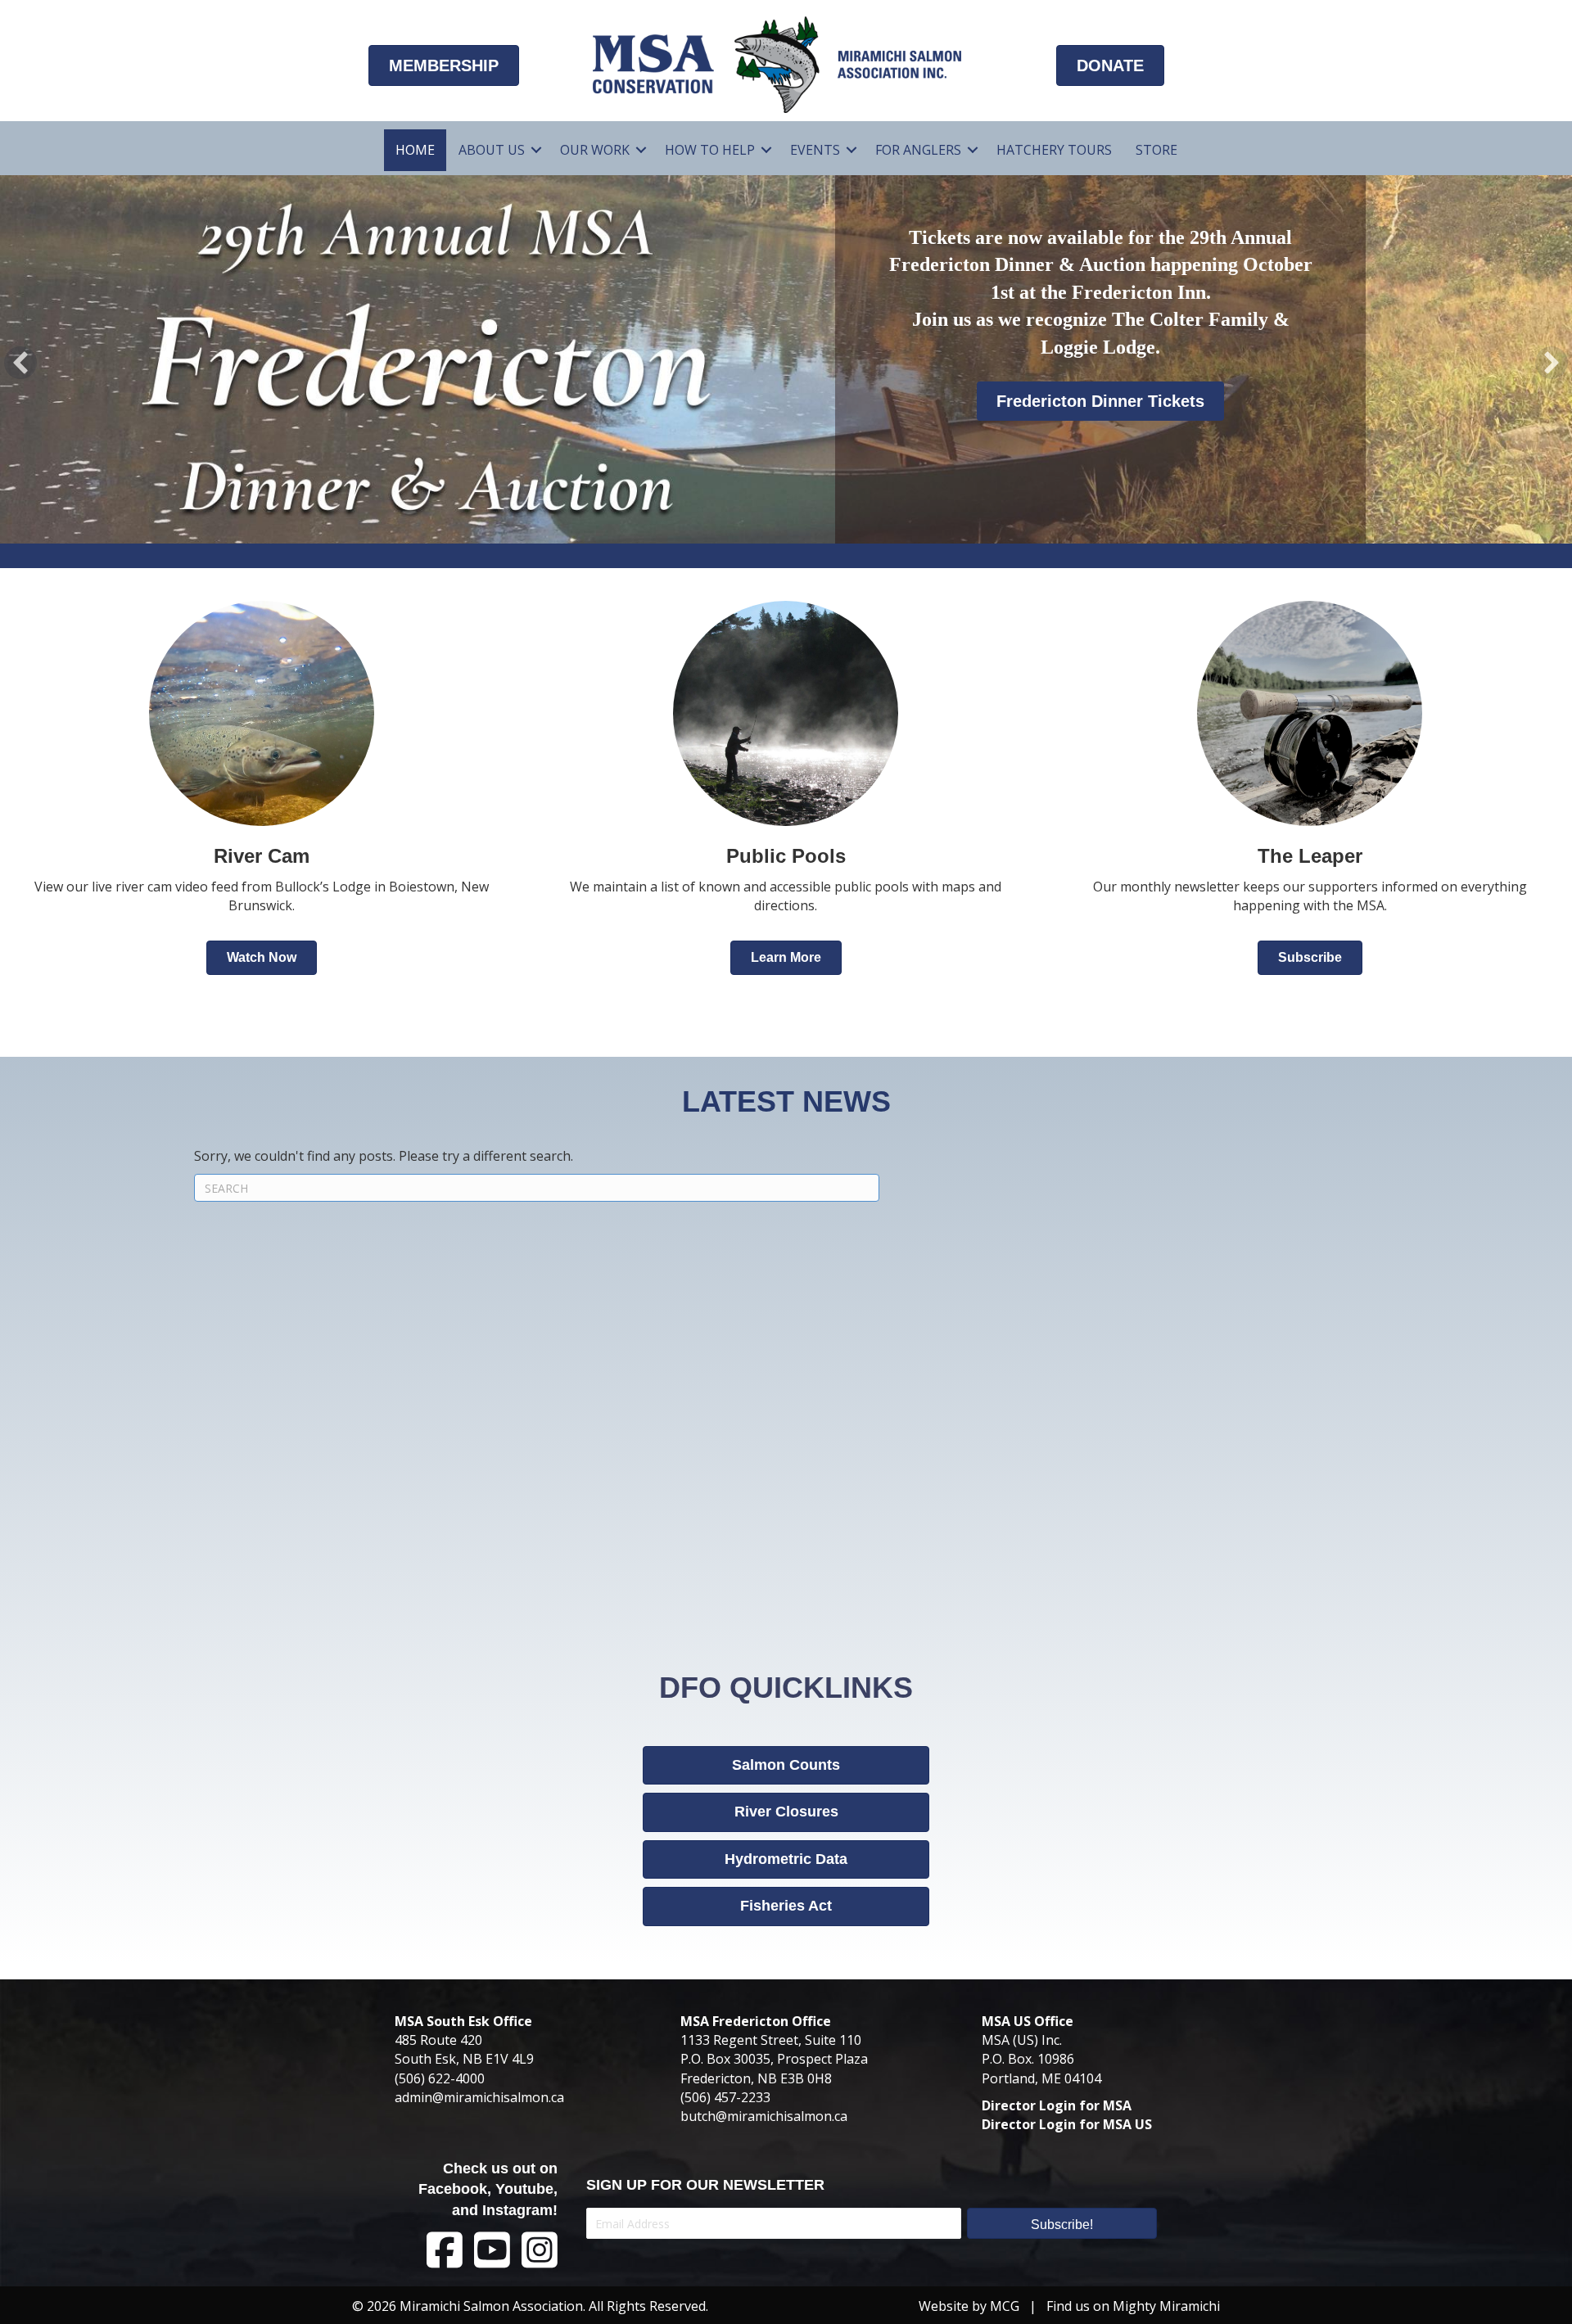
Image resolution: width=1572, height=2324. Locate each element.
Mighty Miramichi (1166, 2306)
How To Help (710, 150)
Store (1156, 150)
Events (815, 150)
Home (415, 150)
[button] (536, 150)
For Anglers (918, 150)
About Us (492, 150)
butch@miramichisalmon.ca (764, 2116)
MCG (1005, 2306)
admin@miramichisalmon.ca (479, 2097)
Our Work (595, 150)
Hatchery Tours (1054, 150)
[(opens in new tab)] (1310, 711)
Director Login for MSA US (1067, 2124)
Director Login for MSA (1057, 2105)
